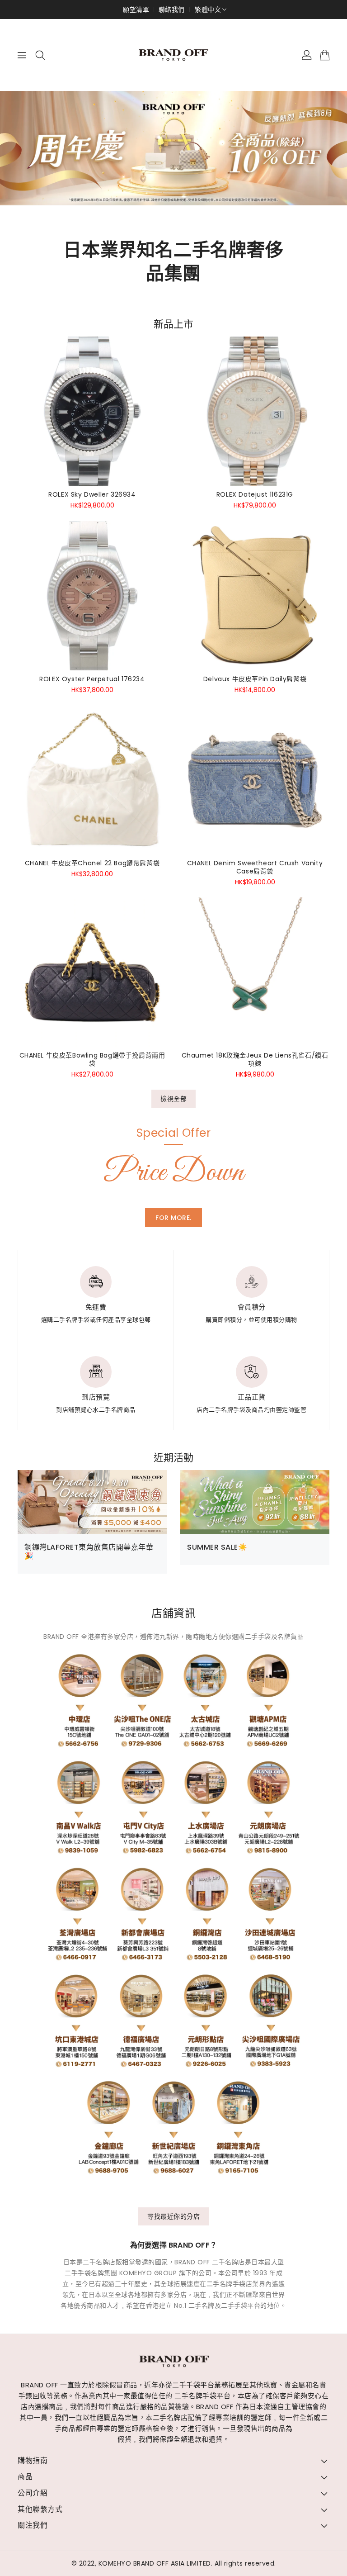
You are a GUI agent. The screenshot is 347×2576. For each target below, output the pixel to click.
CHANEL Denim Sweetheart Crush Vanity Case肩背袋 (255, 867)
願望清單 (136, 9)
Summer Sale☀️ (217, 1547)
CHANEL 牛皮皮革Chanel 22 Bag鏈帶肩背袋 (92, 863)
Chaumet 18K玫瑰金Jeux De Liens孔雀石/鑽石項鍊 (255, 1059)
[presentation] (38, 152)
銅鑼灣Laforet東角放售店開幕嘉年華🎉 (89, 1551)
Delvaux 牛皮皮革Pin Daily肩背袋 (255, 679)
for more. (173, 1218)
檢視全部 (173, 1099)
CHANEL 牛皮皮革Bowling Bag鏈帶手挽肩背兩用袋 (92, 1059)
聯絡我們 (172, 9)
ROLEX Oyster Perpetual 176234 (92, 679)
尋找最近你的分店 (173, 2216)
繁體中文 (208, 9)
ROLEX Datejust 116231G (255, 494)
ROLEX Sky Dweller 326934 (92, 494)
